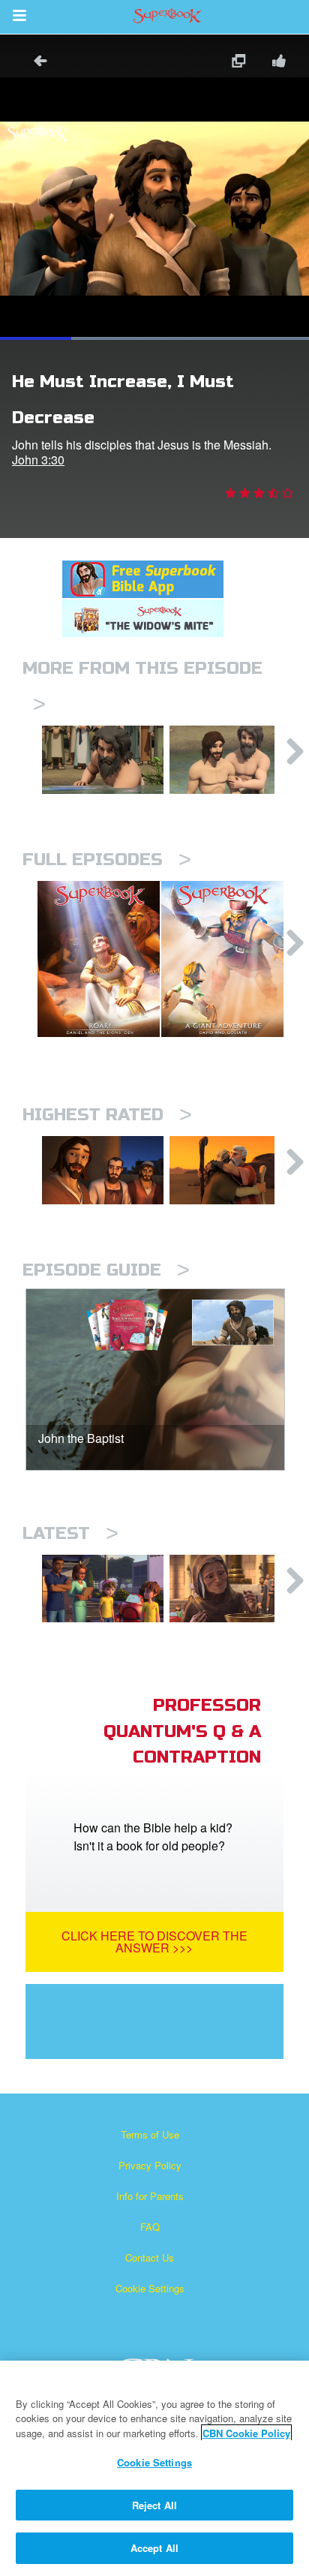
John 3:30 (38, 460)
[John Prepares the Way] (103, 760)
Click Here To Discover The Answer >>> (154, 1942)
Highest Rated (107, 1115)
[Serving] (103, 1170)
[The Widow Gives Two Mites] (230, 1589)
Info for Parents (150, 2196)
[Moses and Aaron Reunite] (230, 1170)
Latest (70, 1533)
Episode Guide (106, 1270)
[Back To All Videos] (35, 63)
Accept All (154, 2548)
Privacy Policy (150, 2165)
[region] (154, 2468)
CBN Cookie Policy (246, 2433)
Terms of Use (150, 2134)
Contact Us (150, 2257)
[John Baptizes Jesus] (230, 760)
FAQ (150, 2227)
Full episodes (107, 860)
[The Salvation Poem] (103, 1589)
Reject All (154, 2505)
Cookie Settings (150, 2288)
